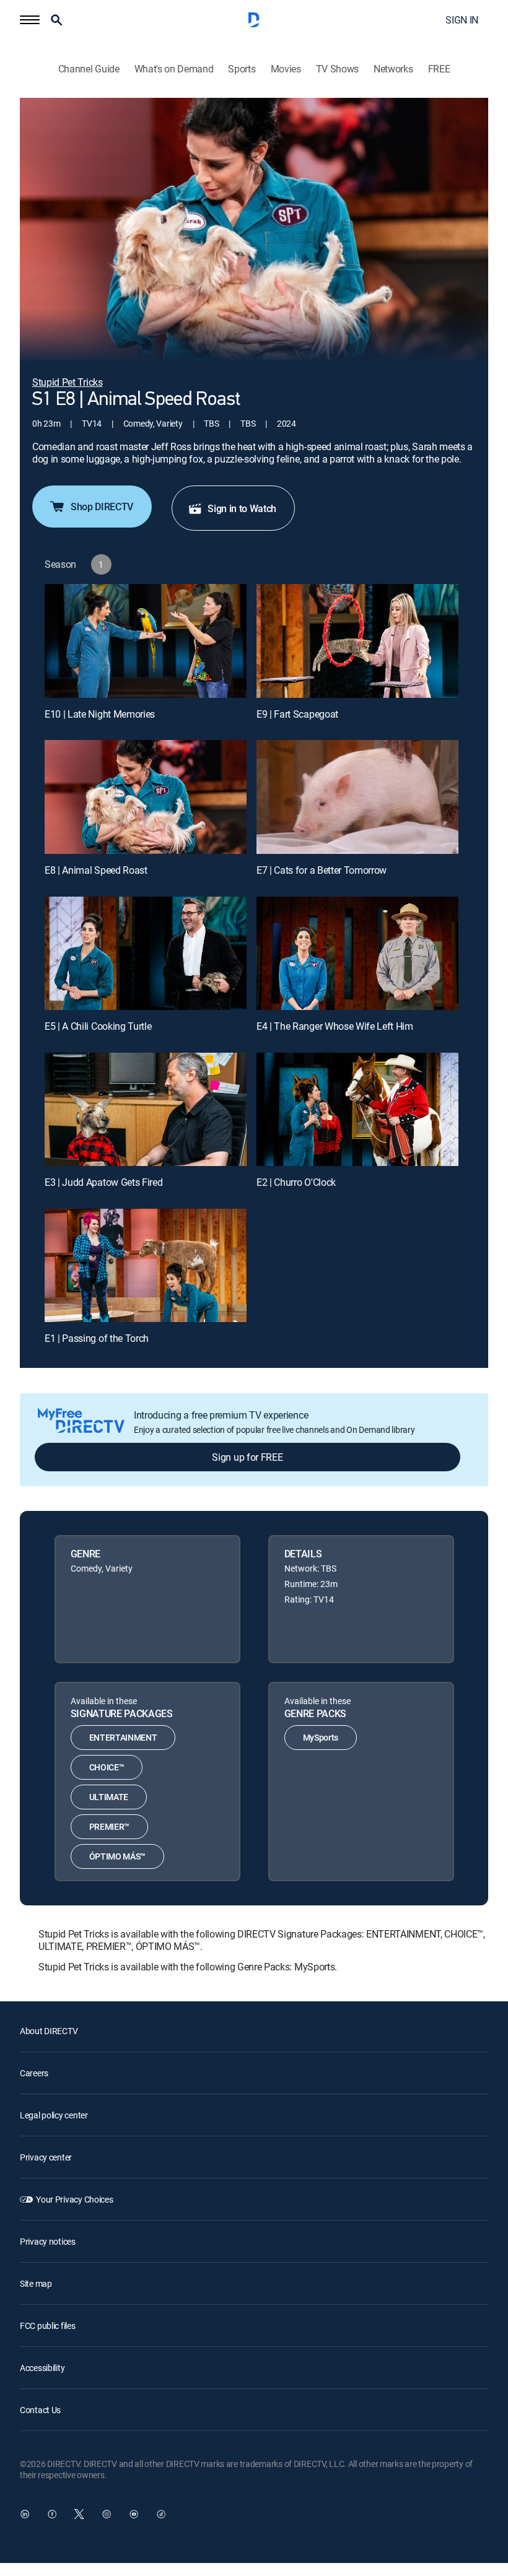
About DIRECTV (49, 2031)
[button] (30, 20)
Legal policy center (54, 2115)
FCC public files (48, 2326)
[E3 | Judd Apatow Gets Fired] (146, 1109)
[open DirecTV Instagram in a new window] (107, 2514)
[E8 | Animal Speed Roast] (146, 797)
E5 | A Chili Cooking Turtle (98, 1026)
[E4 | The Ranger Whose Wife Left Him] (357, 953)
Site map (36, 2283)
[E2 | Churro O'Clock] (357, 1109)
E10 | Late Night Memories (100, 714)
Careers (34, 2073)
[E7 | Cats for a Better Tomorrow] (357, 797)
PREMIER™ (109, 1826)
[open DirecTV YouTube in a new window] (134, 2514)
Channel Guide (89, 69)
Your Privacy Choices (74, 2199)
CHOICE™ (107, 1767)
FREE (439, 69)
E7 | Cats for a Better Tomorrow (322, 870)
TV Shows (337, 69)
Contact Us (40, 2410)
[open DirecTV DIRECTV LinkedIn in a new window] (25, 2514)
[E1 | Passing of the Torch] (146, 1265)
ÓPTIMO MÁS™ (117, 1856)
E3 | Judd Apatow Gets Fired (103, 1182)
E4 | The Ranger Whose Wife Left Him (335, 1026)
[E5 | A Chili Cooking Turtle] (146, 953)
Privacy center (46, 2157)
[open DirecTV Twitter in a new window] (79, 2514)
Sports (242, 69)
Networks (393, 69)
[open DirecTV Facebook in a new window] (52, 2514)
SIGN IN (462, 20)
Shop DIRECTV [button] (102, 507)
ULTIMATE (109, 1797)
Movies (286, 69)
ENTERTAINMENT (123, 1737)
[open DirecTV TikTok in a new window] (161, 2514)
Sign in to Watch (242, 508)
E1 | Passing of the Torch (97, 1338)
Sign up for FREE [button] (247, 1457)
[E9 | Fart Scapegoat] (357, 641)
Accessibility (42, 2368)
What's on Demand (174, 69)
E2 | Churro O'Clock (296, 1182)
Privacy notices (48, 2241)
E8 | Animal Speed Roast (96, 870)
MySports (321, 1737)
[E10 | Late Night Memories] (146, 641)
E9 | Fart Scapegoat (297, 714)
